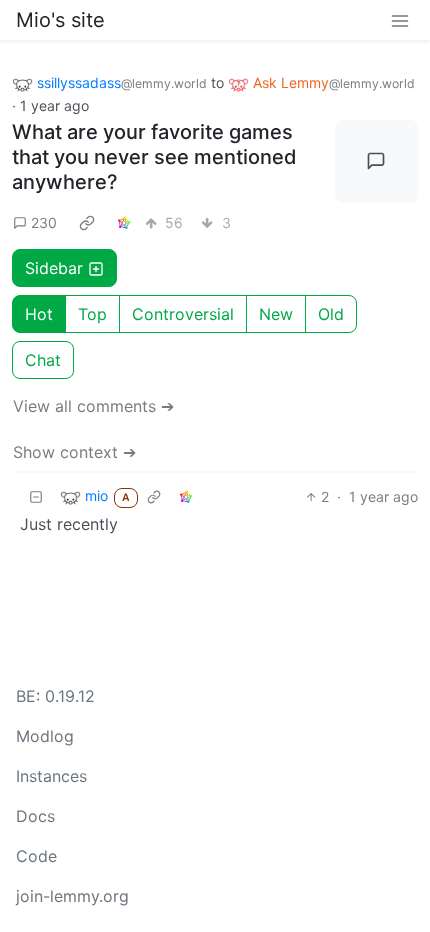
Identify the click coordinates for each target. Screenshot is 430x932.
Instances (51, 776)
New (276, 314)
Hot (39, 314)
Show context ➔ (74, 452)
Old (331, 314)
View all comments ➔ (93, 406)
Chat (43, 360)
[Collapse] (36, 496)
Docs (35, 816)
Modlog (45, 736)
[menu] (400, 20)
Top (92, 314)
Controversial (183, 314)
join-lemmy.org (72, 896)
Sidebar (54, 268)
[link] (87, 222)
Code (36, 856)
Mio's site (60, 20)
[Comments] (377, 162)
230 (44, 222)
